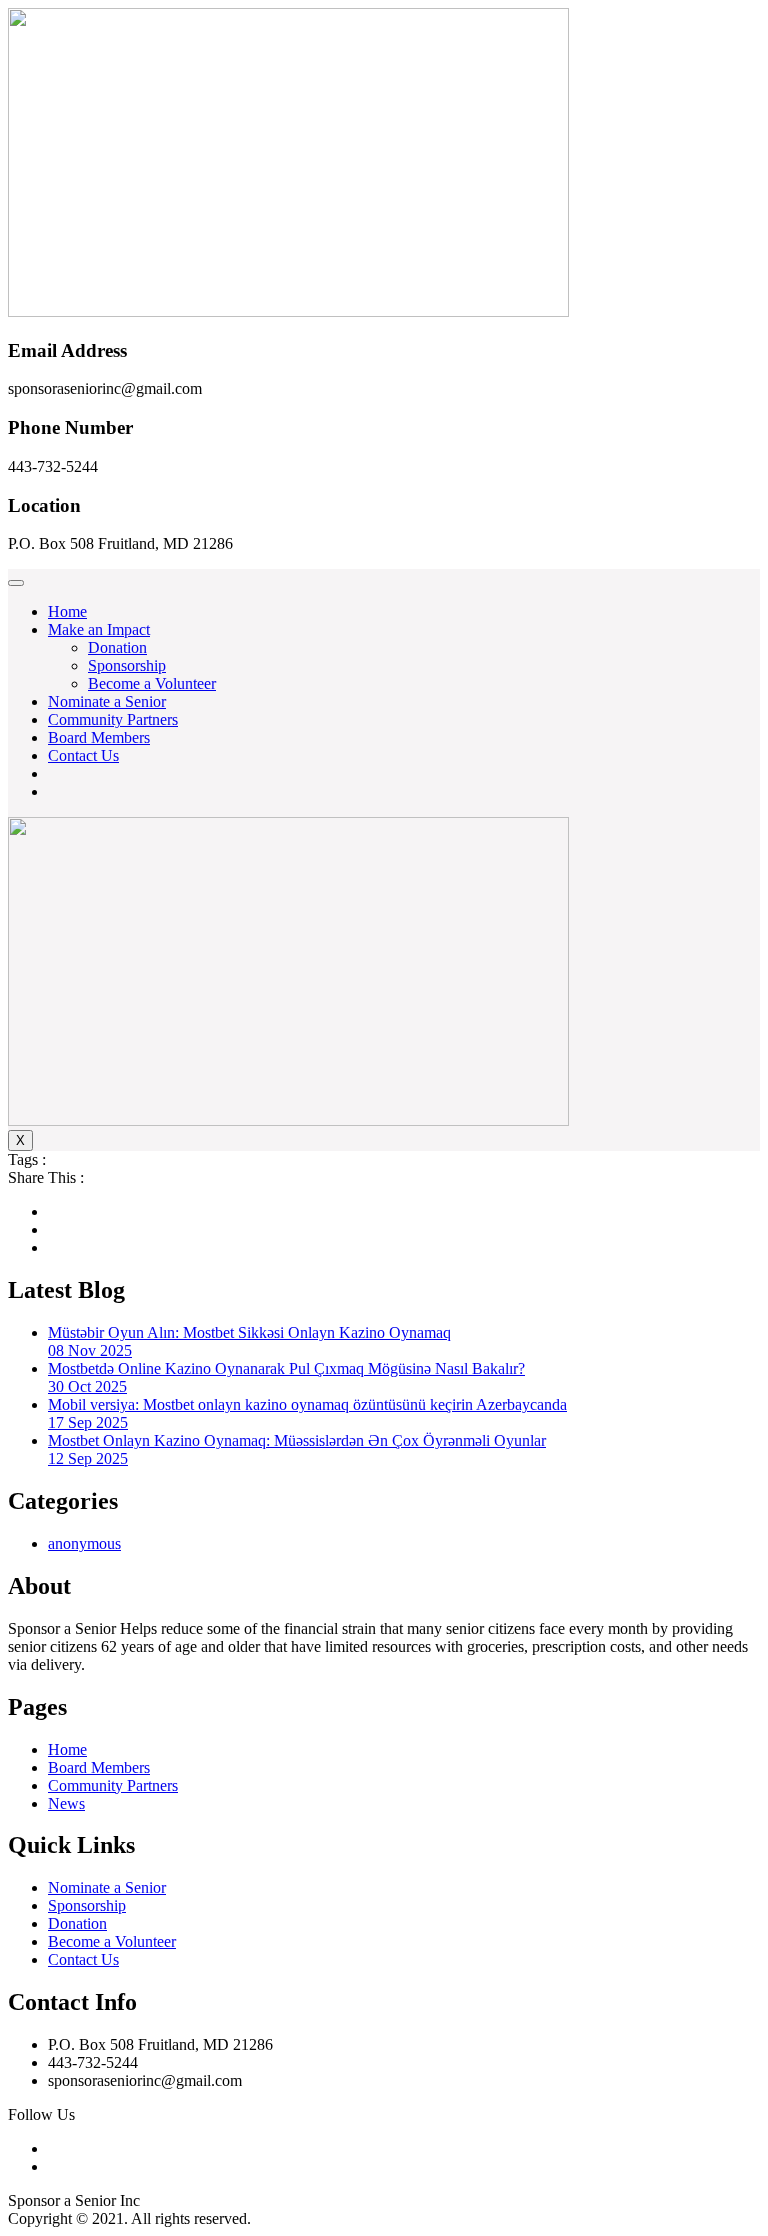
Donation (117, 647)
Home (67, 611)
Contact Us (83, 755)
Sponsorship (127, 665)
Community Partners (113, 719)
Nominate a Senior (107, 701)
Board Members (99, 737)
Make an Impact (99, 629)
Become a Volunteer (152, 683)
